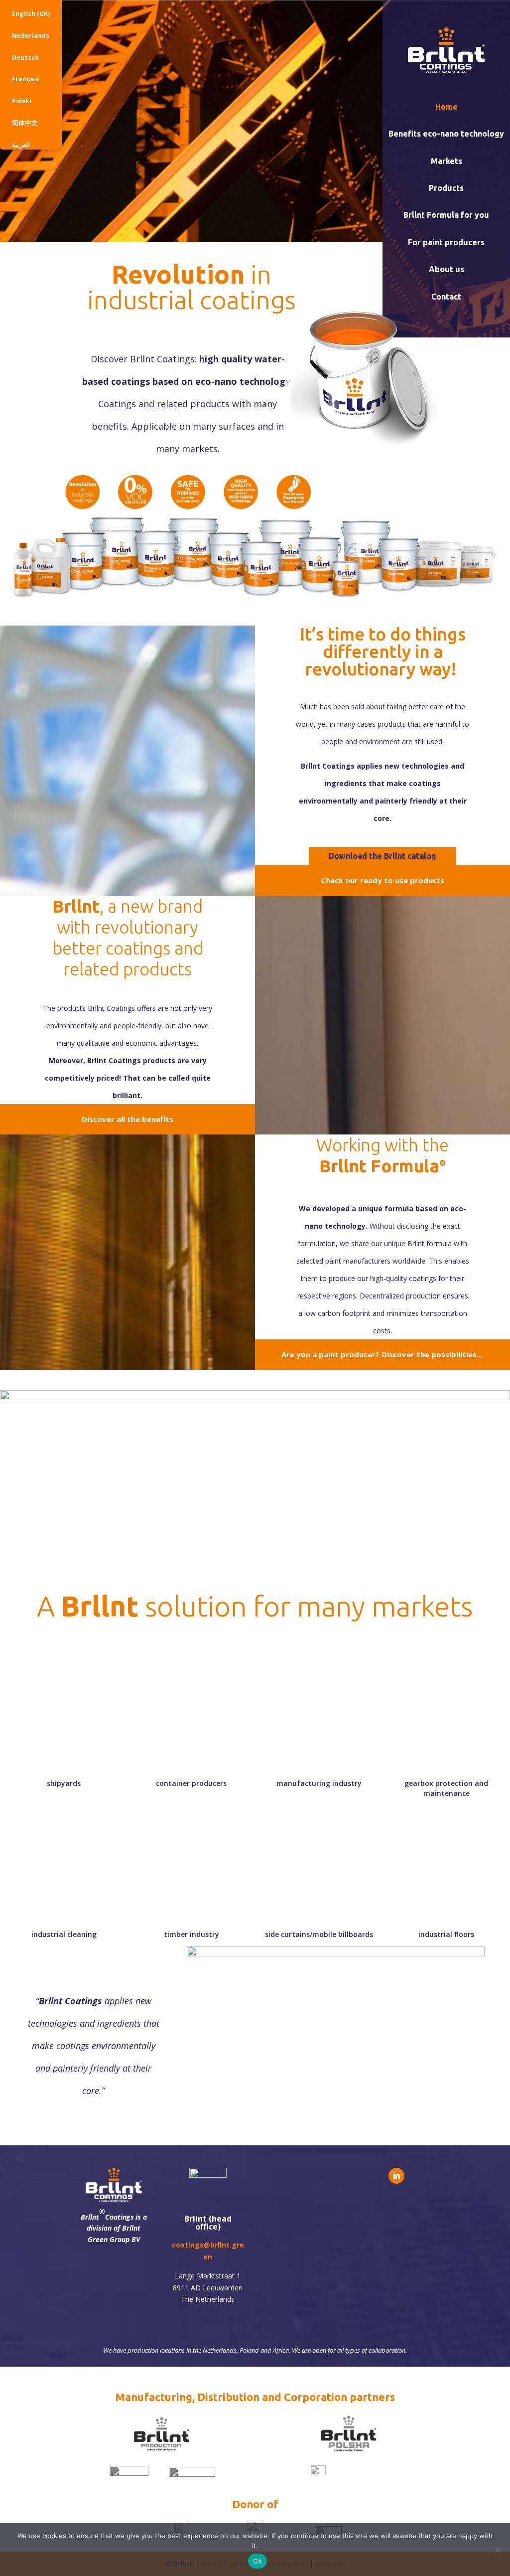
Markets (446, 161)
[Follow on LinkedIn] (396, 2176)
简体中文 (25, 123)
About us (446, 269)
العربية (21, 145)
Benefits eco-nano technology (446, 134)
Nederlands (31, 36)
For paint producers (446, 242)
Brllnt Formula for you (446, 215)
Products (446, 188)
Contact (446, 297)
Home (446, 107)
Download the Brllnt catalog (382, 856)
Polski (22, 101)
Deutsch (25, 58)
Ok (257, 2561)
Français (26, 79)
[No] (498, 2550)
